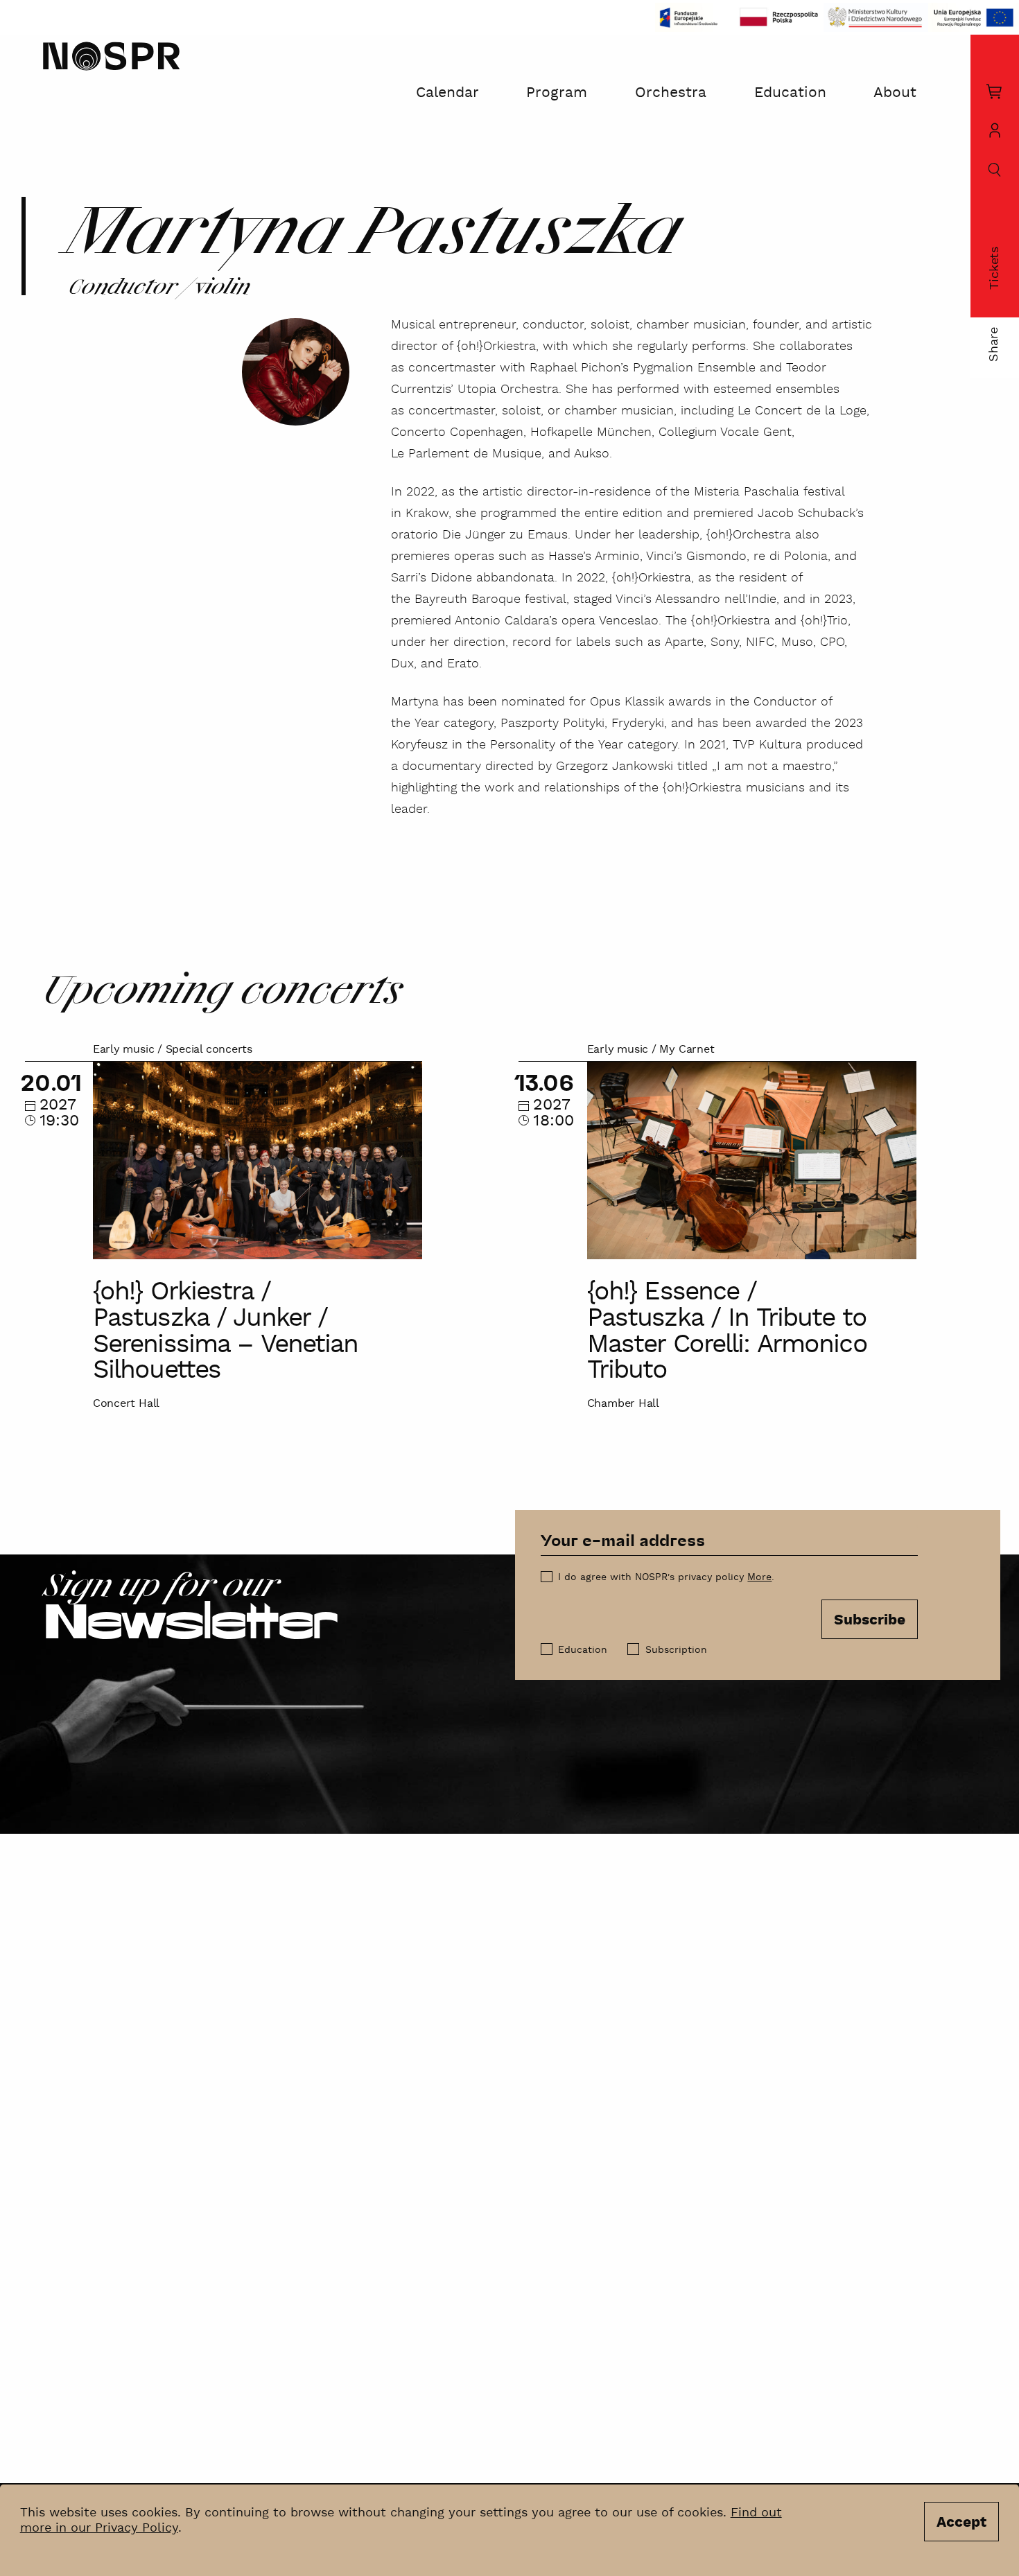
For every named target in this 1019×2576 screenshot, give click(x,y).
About (895, 93)
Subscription (676, 1650)
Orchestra (671, 93)
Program (557, 93)
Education (790, 93)
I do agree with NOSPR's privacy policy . (666, 1577)
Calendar (447, 93)
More (759, 1577)
